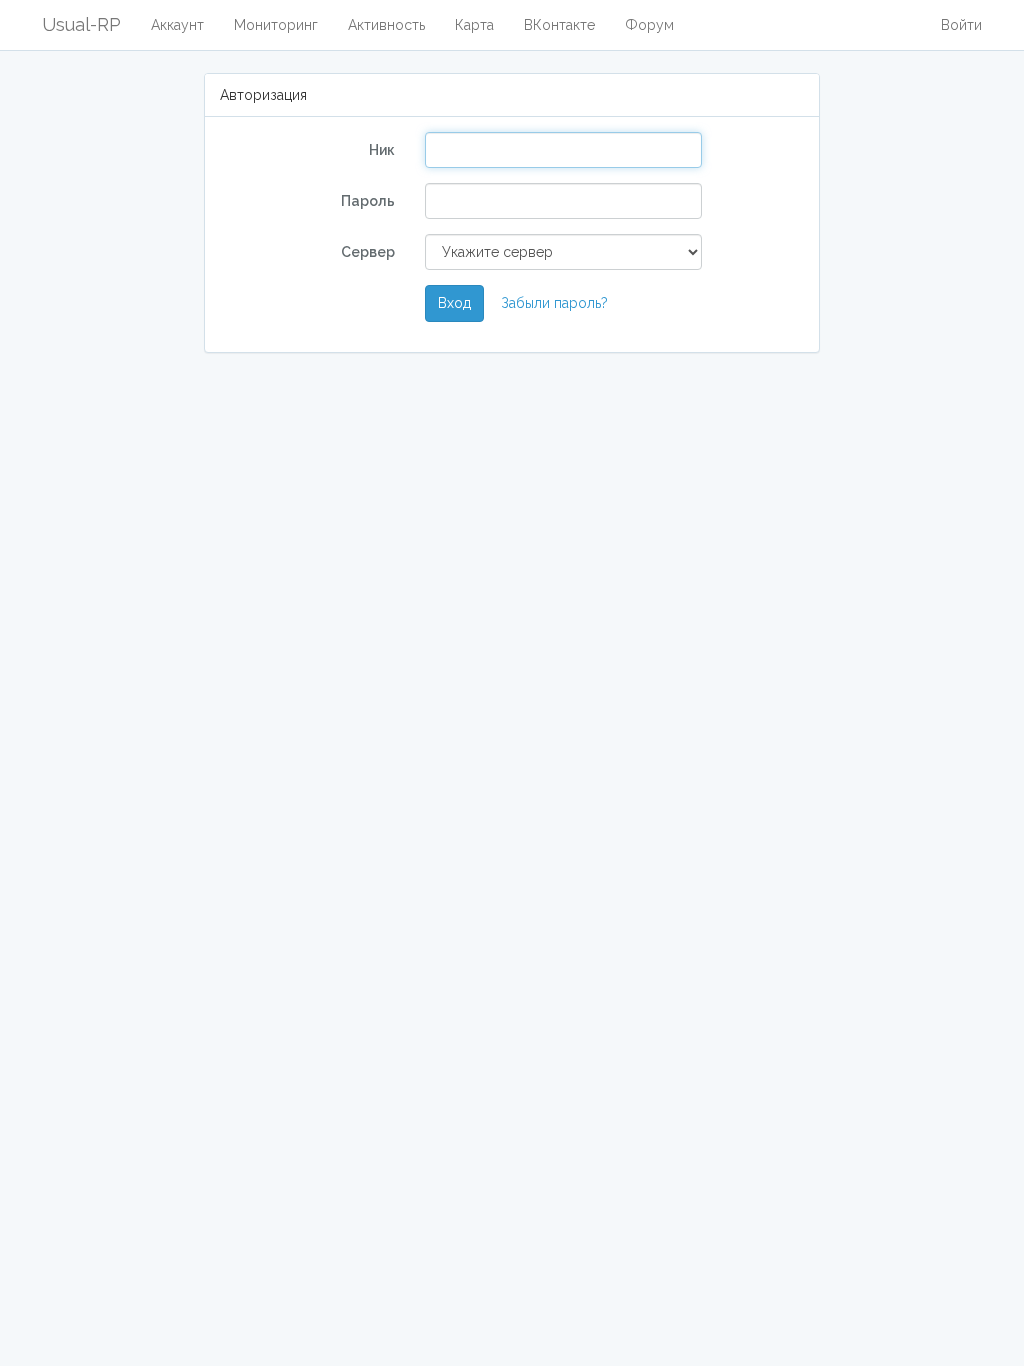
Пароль (368, 201)
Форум (649, 25)
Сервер (368, 252)
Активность (386, 25)
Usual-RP (81, 24)
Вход (454, 303)
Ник (382, 150)
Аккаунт (177, 25)
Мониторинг (276, 25)
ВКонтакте (559, 25)
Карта (474, 25)
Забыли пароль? (554, 303)
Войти (961, 25)
